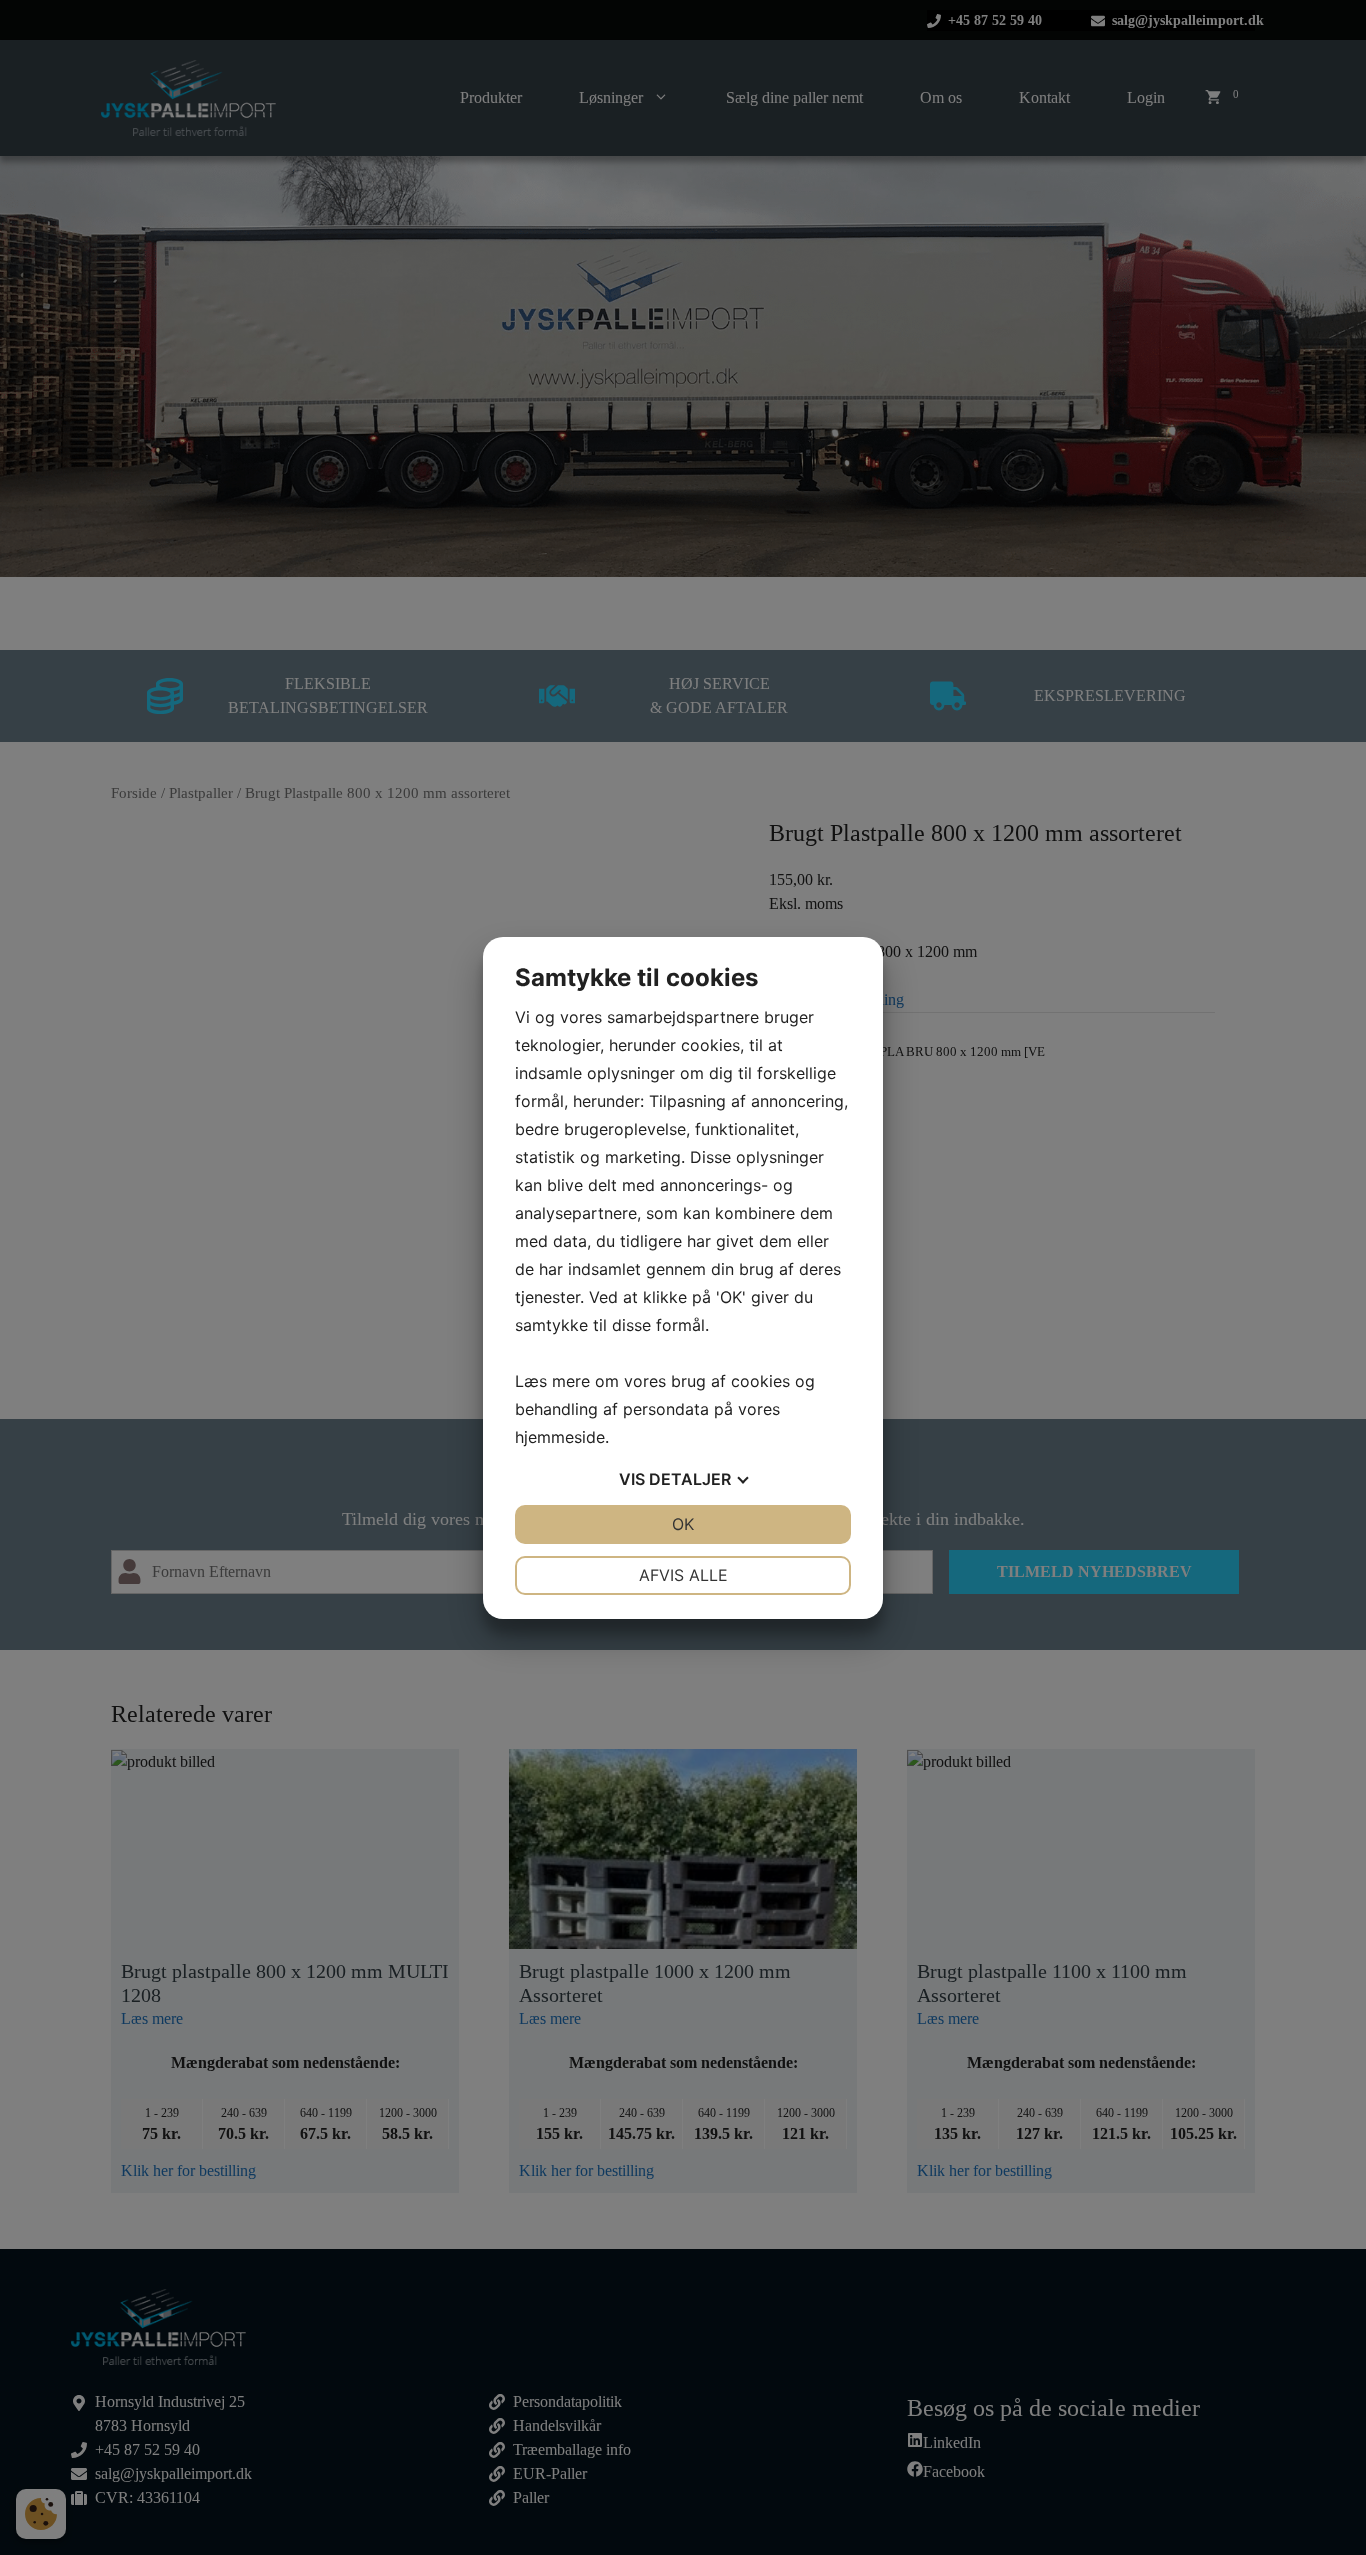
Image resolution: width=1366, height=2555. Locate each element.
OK (683, 1524)
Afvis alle (683, 1575)
